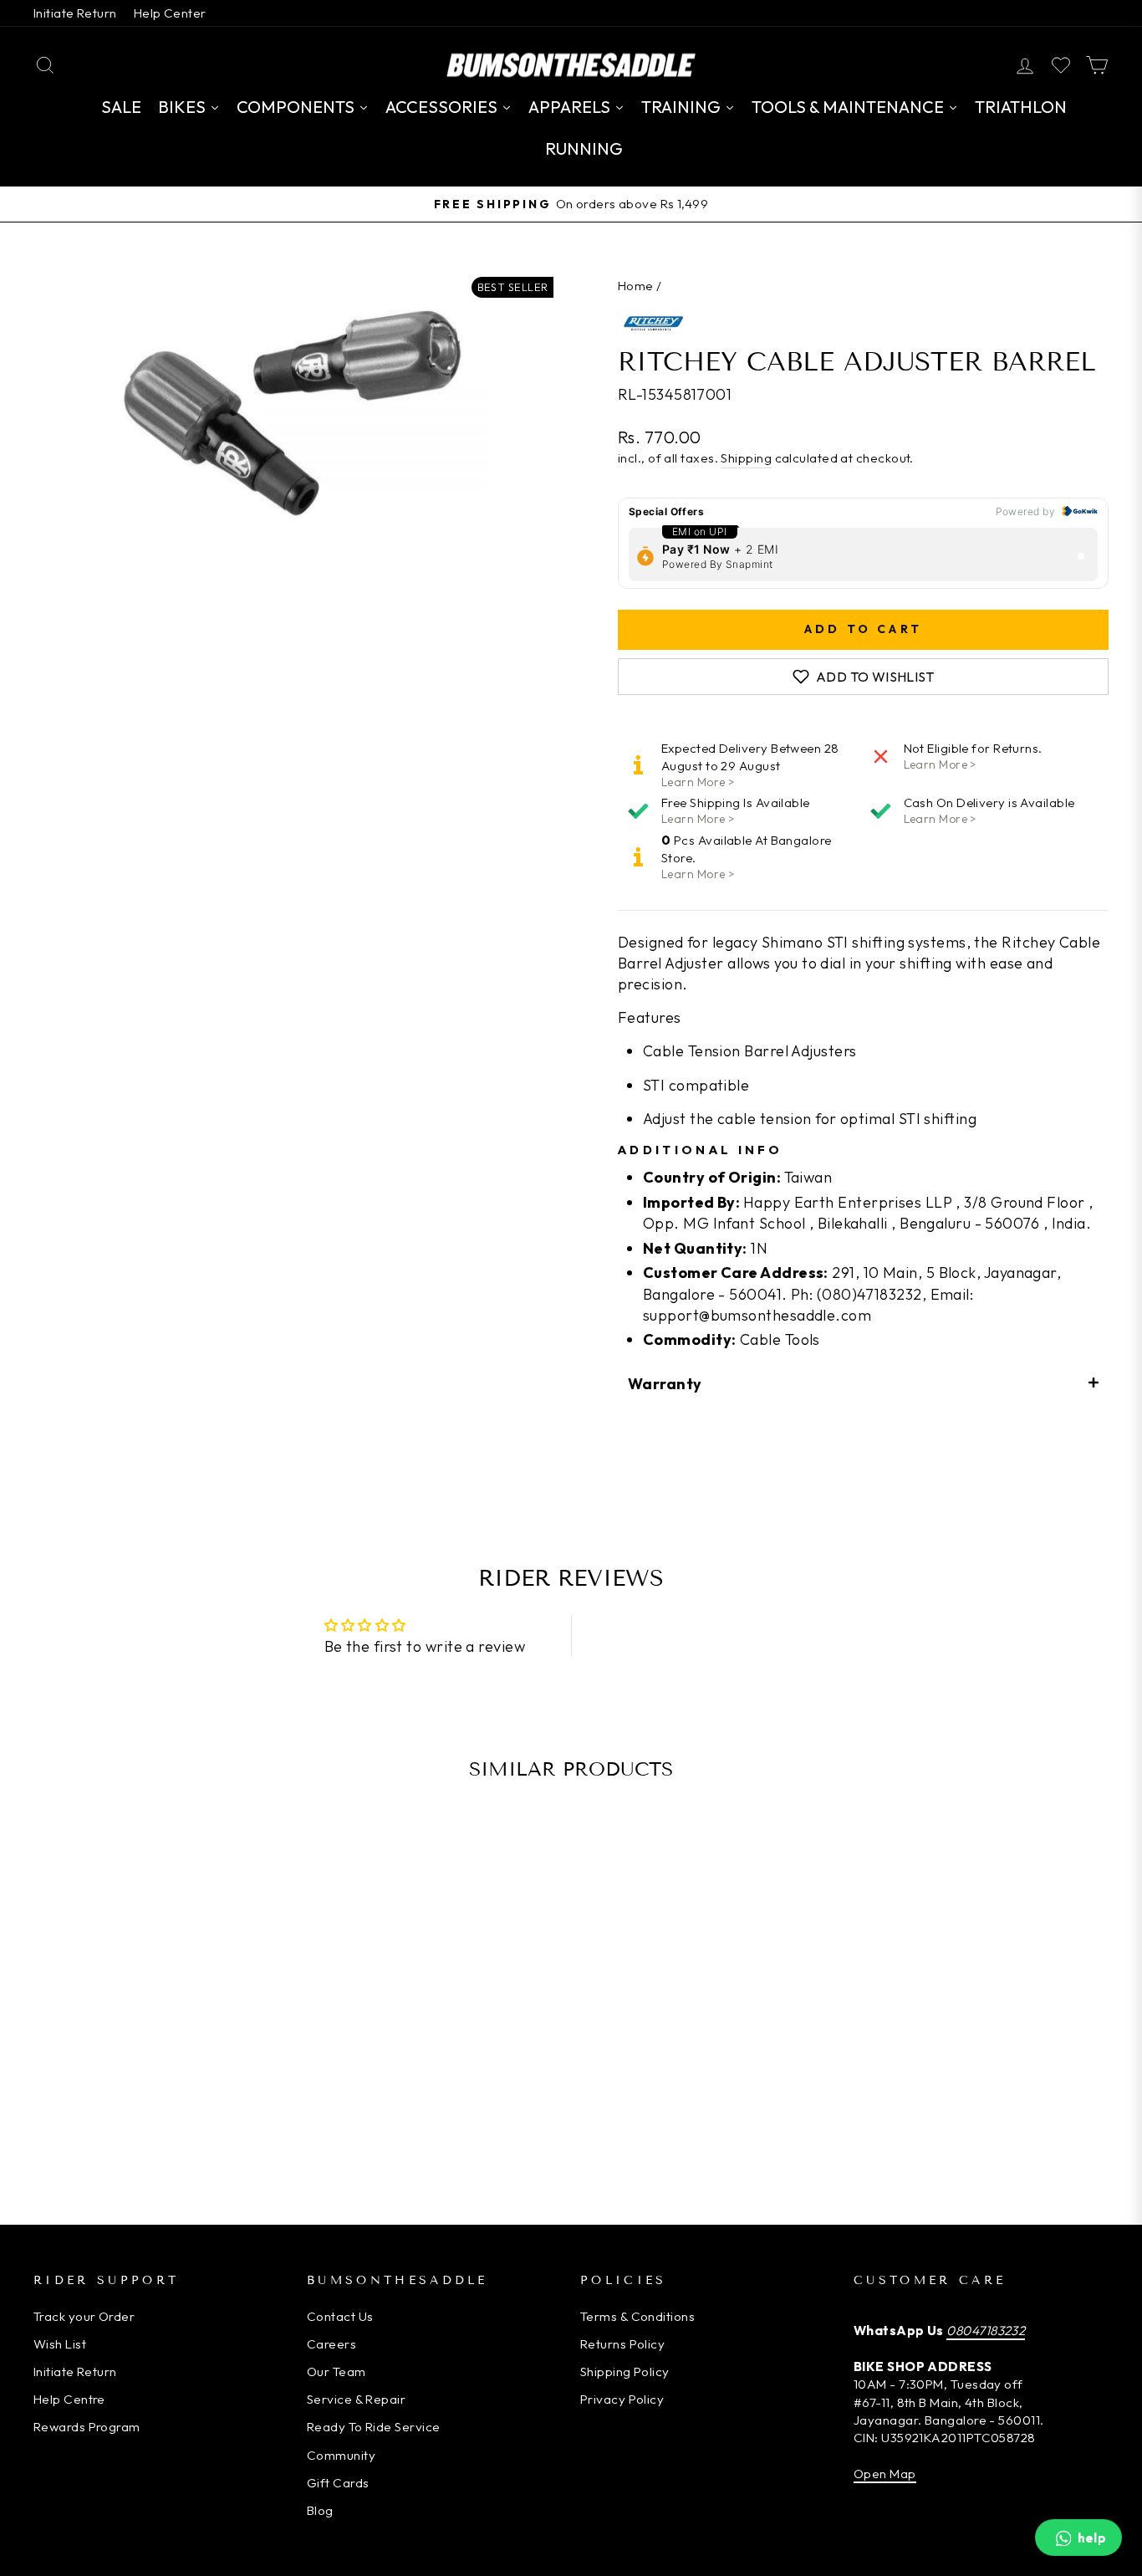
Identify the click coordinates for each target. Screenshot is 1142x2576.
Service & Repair (356, 2399)
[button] (863, 1383)
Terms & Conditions (637, 2316)
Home (636, 286)
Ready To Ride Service (373, 2427)
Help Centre (69, 2399)
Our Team (336, 2372)
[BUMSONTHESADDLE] (571, 65)
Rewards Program (87, 2427)
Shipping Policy (625, 2372)
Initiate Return (75, 13)
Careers (331, 2344)
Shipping (746, 458)
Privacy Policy (622, 2399)
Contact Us (340, 2316)
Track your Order (84, 2316)
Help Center (170, 13)
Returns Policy (622, 2344)
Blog (320, 2510)
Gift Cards (338, 2483)
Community (341, 2455)
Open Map (885, 2474)
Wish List (60, 2344)
